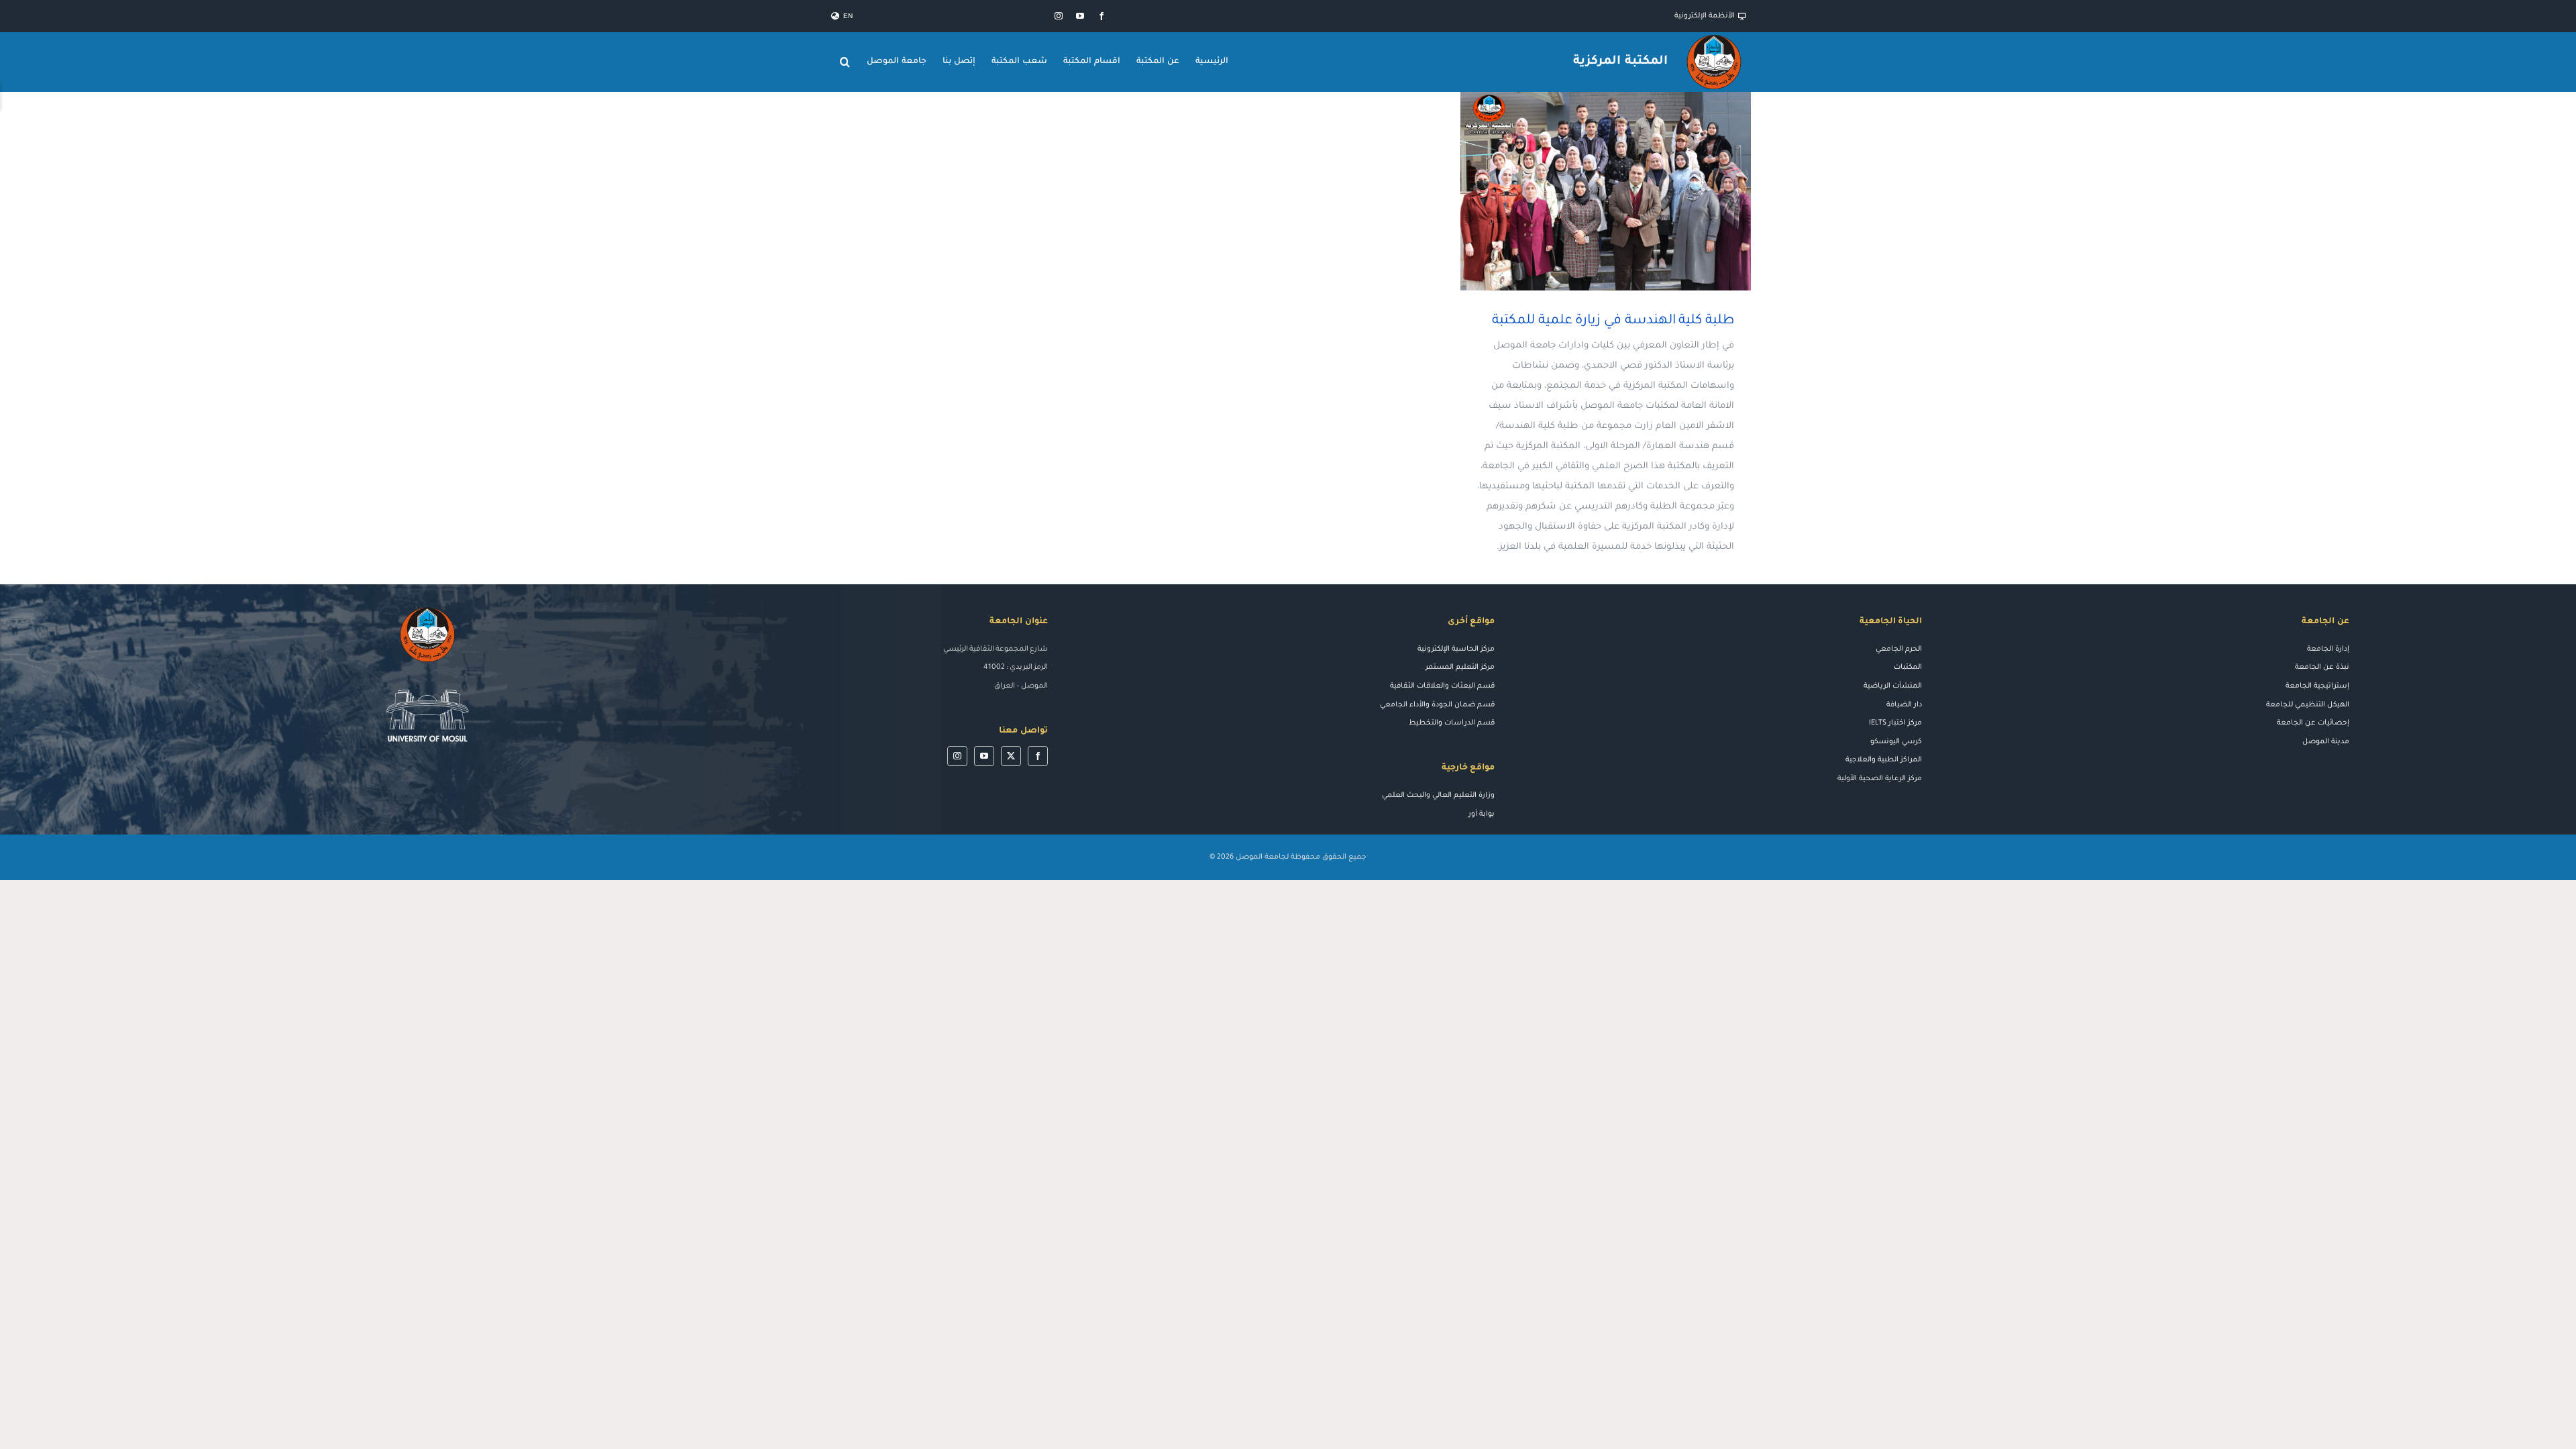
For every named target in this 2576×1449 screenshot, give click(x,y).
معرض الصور (1586, 191)
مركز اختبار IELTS (1895, 723)
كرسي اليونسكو (1896, 742)
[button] (845, 62)
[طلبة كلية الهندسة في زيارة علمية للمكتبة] (1606, 191)
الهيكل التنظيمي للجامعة (2308, 705)
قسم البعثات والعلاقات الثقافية (1442, 686)
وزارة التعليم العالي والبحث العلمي (1438, 796)
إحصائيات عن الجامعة (2313, 723)
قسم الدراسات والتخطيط (1452, 723)
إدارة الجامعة (2328, 649)
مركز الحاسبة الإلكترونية (1456, 649)
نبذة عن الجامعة (2322, 667)
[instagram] (1059, 16)
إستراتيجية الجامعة (2317, 686)
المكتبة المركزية (1620, 62)
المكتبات (1908, 667)
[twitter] (1011, 756)
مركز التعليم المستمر (1460, 667)
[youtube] (1080, 16)
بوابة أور (1482, 814)
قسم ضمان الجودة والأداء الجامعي (1437, 705)
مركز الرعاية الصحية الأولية (1880, 779)
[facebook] (1102, 16)
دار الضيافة (1904, 705)
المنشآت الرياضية (1893, 686)
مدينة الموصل (2326, 742)
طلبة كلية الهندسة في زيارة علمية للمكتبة (1625, 191)
